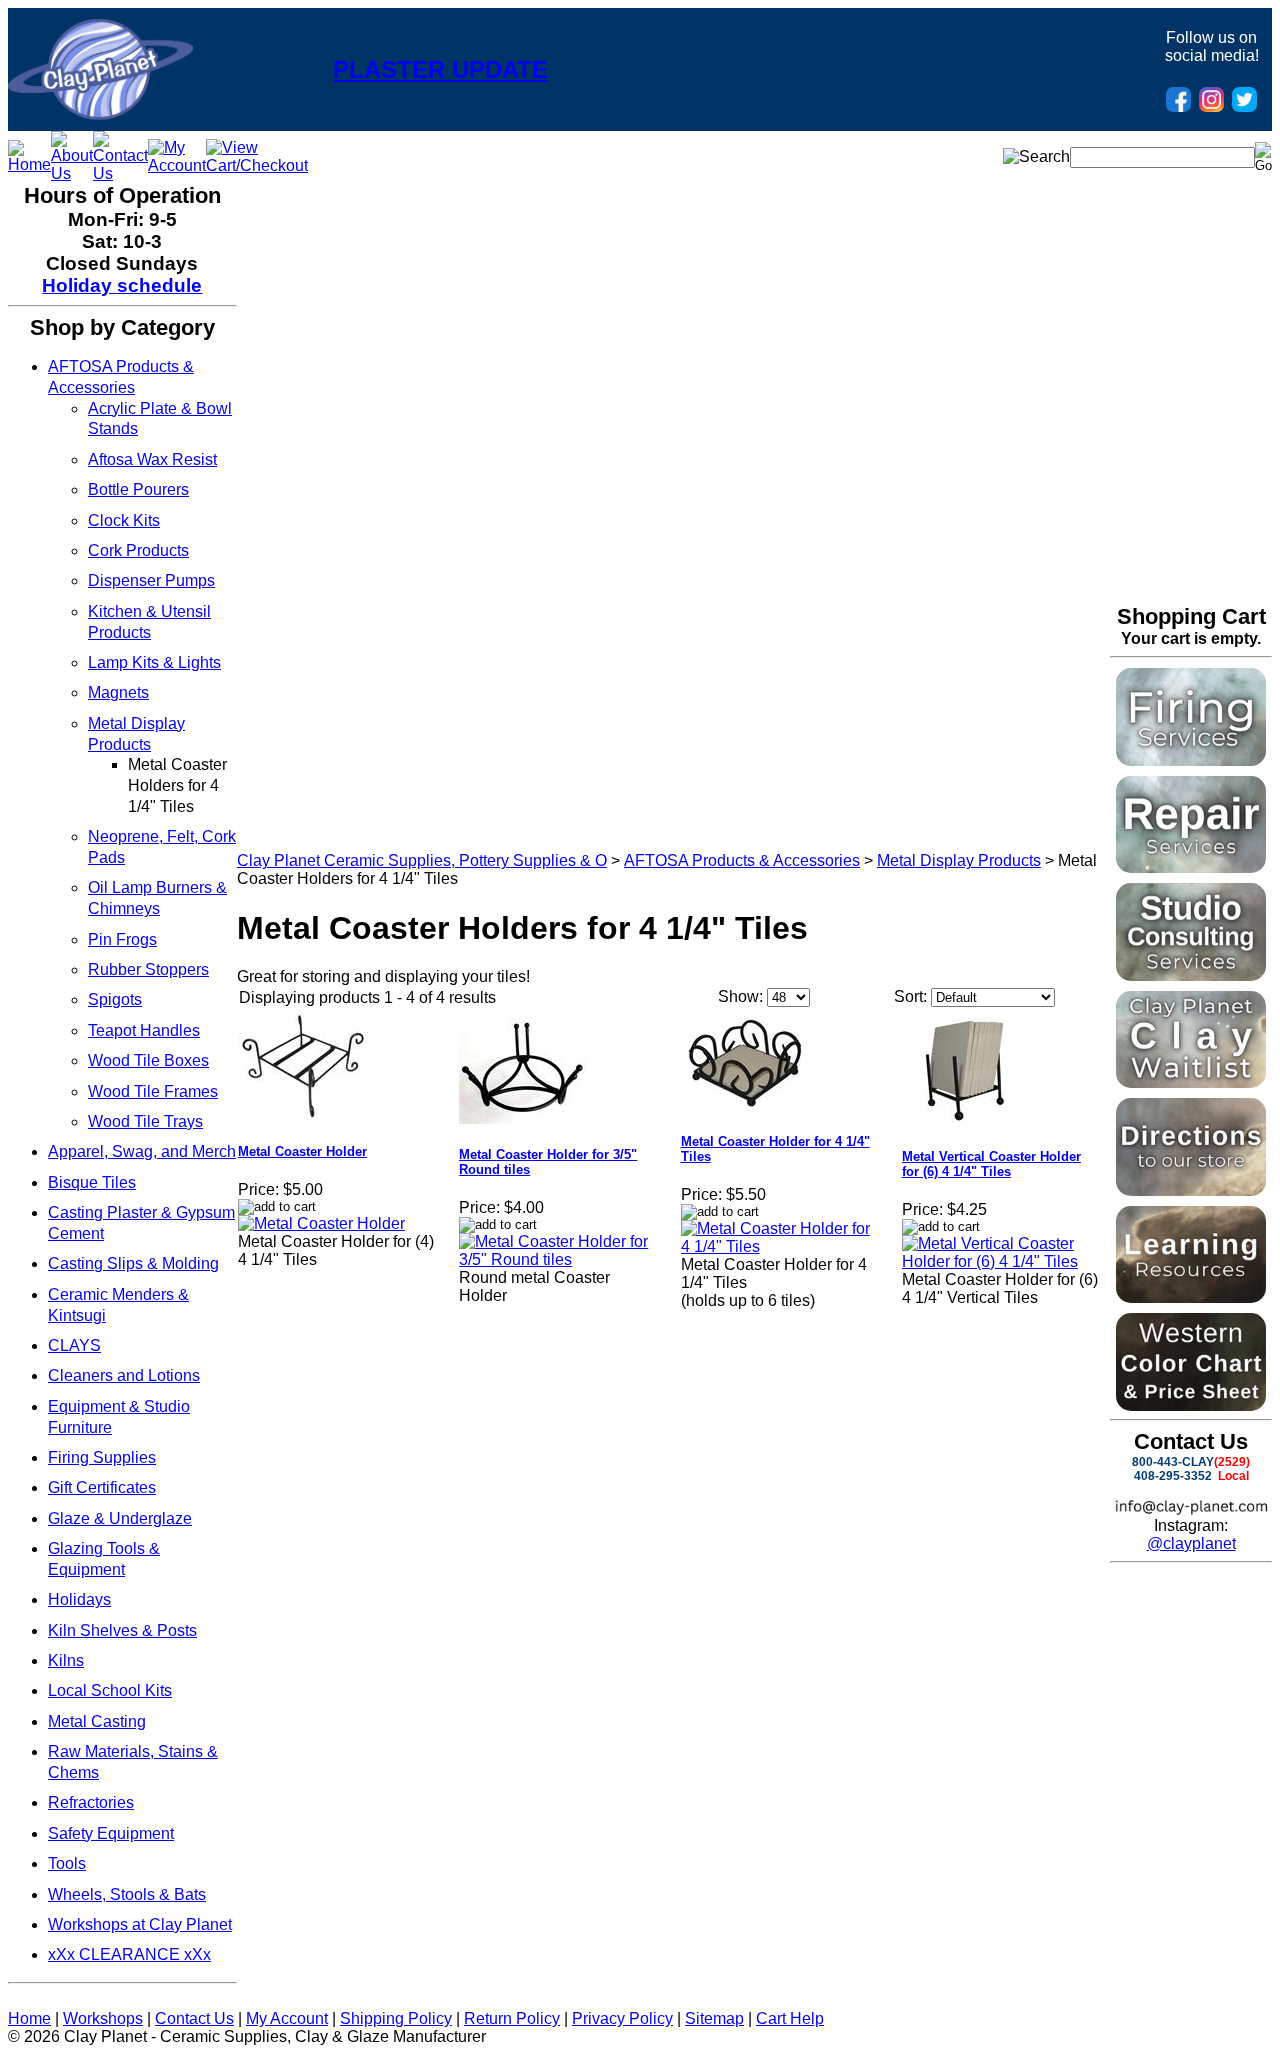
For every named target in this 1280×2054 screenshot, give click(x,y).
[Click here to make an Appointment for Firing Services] (1191, 760)
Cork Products (138, 550)
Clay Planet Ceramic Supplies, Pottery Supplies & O (422, 860)
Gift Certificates (102, 1487)
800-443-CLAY (1173, 1462)
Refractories (91, 1802)
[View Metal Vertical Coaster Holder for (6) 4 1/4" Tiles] (1000, 1261)
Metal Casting (97, 1721)
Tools (67, 1863)
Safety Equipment (111, 1833)
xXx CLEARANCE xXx (129, 1954)
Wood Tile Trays (145, 1121)
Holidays (79, 1599)
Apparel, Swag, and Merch (142, 1151)
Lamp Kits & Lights (154, 662)
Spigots (115, 999)
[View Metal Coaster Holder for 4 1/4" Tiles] (779, 1246)
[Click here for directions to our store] (1191, 1190)
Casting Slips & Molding (133, 1263)
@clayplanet (1191, 1543)
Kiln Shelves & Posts (122, 1630)
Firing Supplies (102, 1457)
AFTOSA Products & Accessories (742, 860)
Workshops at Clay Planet (140, 1924)
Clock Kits (124, 520)
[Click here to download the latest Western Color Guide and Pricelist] (1191, 1405)
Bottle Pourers (138, 489)
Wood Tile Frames (153, 1091)
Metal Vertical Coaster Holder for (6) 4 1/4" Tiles (991, 1164)
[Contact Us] (120, 173)
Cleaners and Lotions (124, 1375)
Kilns (66, 1660)
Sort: (910, 996)
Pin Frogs (122, 939)
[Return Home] (100, 114)
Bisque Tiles (92, 1182)
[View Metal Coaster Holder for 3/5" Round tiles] (557, 1259)
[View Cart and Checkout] (257, 165)
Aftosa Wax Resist (152, 459)
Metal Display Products (959, 860)
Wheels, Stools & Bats (127, 1894)
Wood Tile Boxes (148, 1060)
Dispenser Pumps (151, 580)
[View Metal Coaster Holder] (321, 1223)
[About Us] (72, 173)
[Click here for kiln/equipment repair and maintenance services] (1191, 867)
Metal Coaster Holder (302, 1151)
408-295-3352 (1173, 1476)
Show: (740, 996)
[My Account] (177, 165)
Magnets (118, 692)
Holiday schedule (122, 285)
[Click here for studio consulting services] (1191, 975)
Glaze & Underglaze (120, 1518)
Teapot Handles (144, 1030)
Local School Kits (110, 1690)
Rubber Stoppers (148, 969)
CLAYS (74, 1345)
